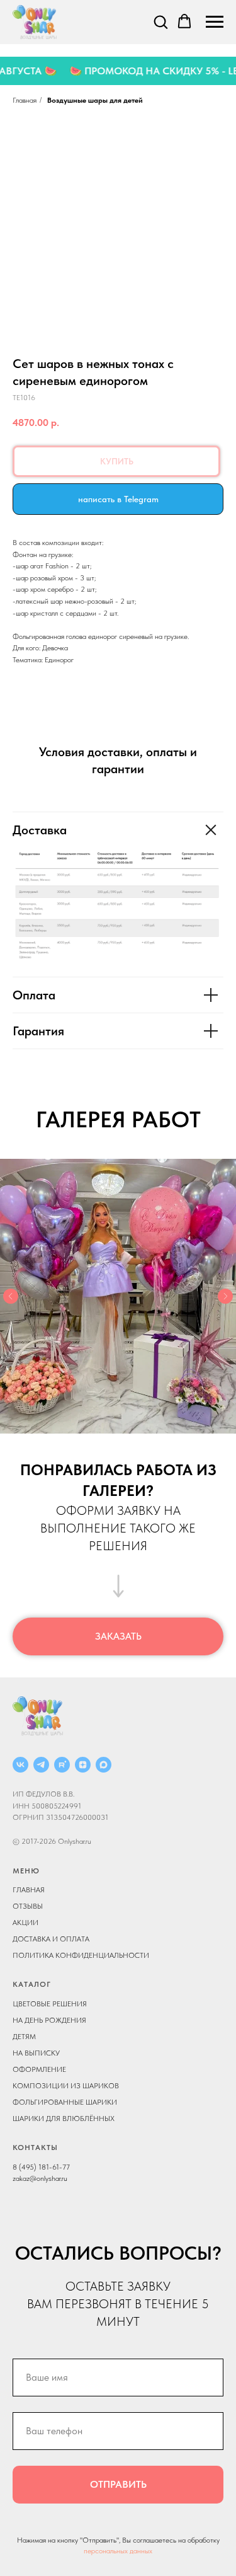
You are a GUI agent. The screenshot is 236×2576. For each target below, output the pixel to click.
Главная (25, 100)
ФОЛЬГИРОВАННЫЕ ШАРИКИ (65, 2102)
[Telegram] (41, 1765)
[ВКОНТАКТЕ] (20, 1765)
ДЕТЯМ (24, 2037)
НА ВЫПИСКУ (36, 2053)
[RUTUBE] (62, 1765)
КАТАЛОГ (32, 1984)
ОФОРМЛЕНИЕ (39, 2069)
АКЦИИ (25, 1923)
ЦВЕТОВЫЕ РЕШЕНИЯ (50, 2004)
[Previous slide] (11, 1296)
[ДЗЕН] (83, 1765)
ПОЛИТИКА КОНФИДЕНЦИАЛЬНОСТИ (81, 1955)
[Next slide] (225, 1296)
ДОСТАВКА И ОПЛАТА (51, 1939)
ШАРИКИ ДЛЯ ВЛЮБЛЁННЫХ (64, 2119)
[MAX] (104, 1765)
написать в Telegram (118, 499)
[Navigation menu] (215, 22)
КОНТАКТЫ (35, 2148)
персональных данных (118, 2551)
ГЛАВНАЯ (29, 1890)
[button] (160, 21)
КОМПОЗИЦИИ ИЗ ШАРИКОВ (66, 2086)
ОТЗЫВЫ (28, 1906)
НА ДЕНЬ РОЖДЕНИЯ (49, 2020)
